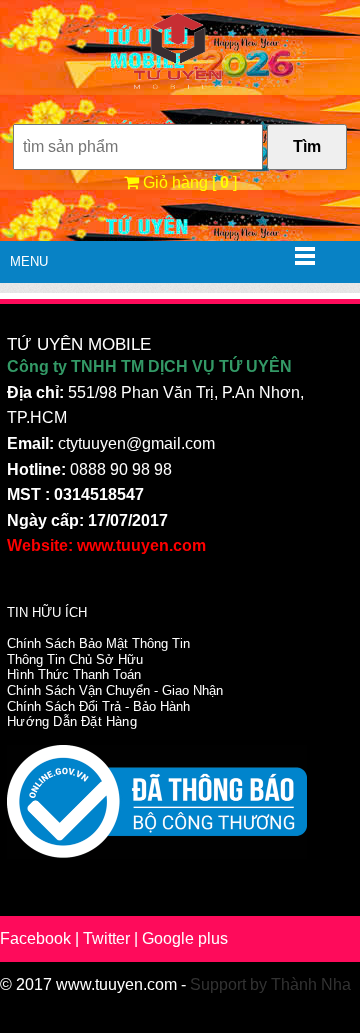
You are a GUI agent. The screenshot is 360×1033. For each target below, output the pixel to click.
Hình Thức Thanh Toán (74, 674)
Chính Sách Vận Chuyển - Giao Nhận (115, 690)
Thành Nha (311, 984)
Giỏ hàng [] (188, 182)
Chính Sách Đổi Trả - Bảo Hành (98, 706)
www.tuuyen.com (116, 984)
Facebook (35, 938)
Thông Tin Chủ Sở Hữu (75, 659)
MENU (29, 261)
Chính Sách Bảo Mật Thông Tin (98, 643)
